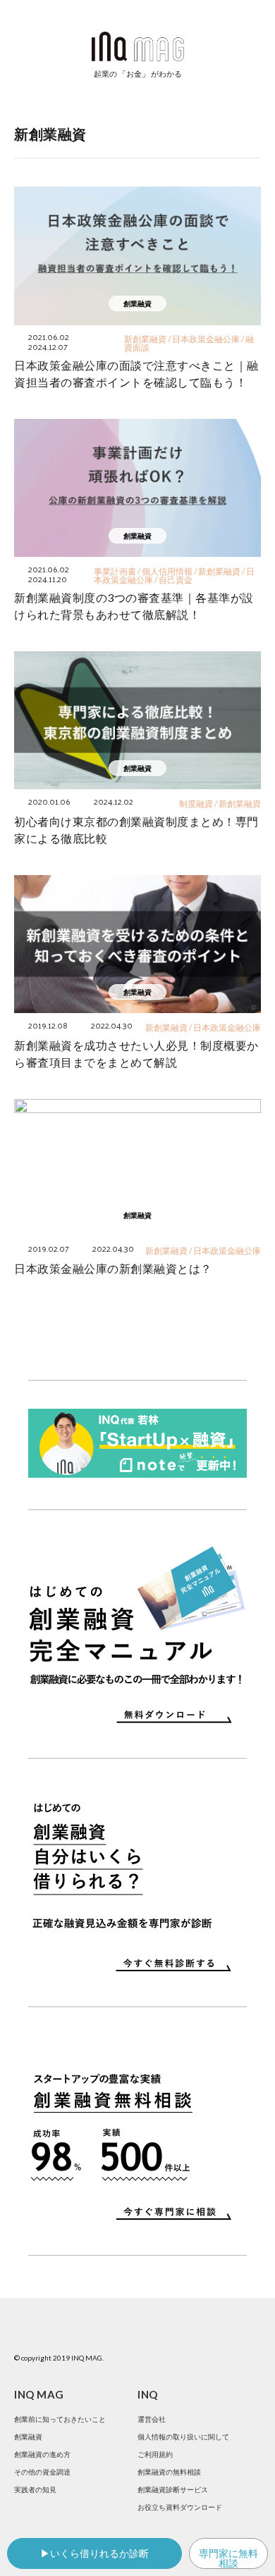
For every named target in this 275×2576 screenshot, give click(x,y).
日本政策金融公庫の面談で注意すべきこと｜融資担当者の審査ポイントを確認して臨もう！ (136, 373)
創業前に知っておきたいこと (60, 2419)
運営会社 (152, 2419)
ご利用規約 (155, 2454)
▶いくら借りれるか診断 (94, 2553)
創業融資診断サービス (173, 2489)
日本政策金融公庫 (206, 339)
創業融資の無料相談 (169, 2472)
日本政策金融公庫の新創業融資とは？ (113, 1268)
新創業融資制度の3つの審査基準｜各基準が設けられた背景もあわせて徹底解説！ (134, 606)
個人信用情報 (167, 571)
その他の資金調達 (42, 2472)
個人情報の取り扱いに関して (183, 2437)
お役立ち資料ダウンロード (180, 2507)
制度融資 (196, 804)
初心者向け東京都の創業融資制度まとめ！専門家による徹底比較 (136, 830)
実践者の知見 (35, 2489)
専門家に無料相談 (228, 2558)
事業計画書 (115, 571)
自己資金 (176, 580)
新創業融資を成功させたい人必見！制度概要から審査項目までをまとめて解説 (136, 1054)
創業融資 (28, 2437)
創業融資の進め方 (42, 2454)
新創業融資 (145, 339)
